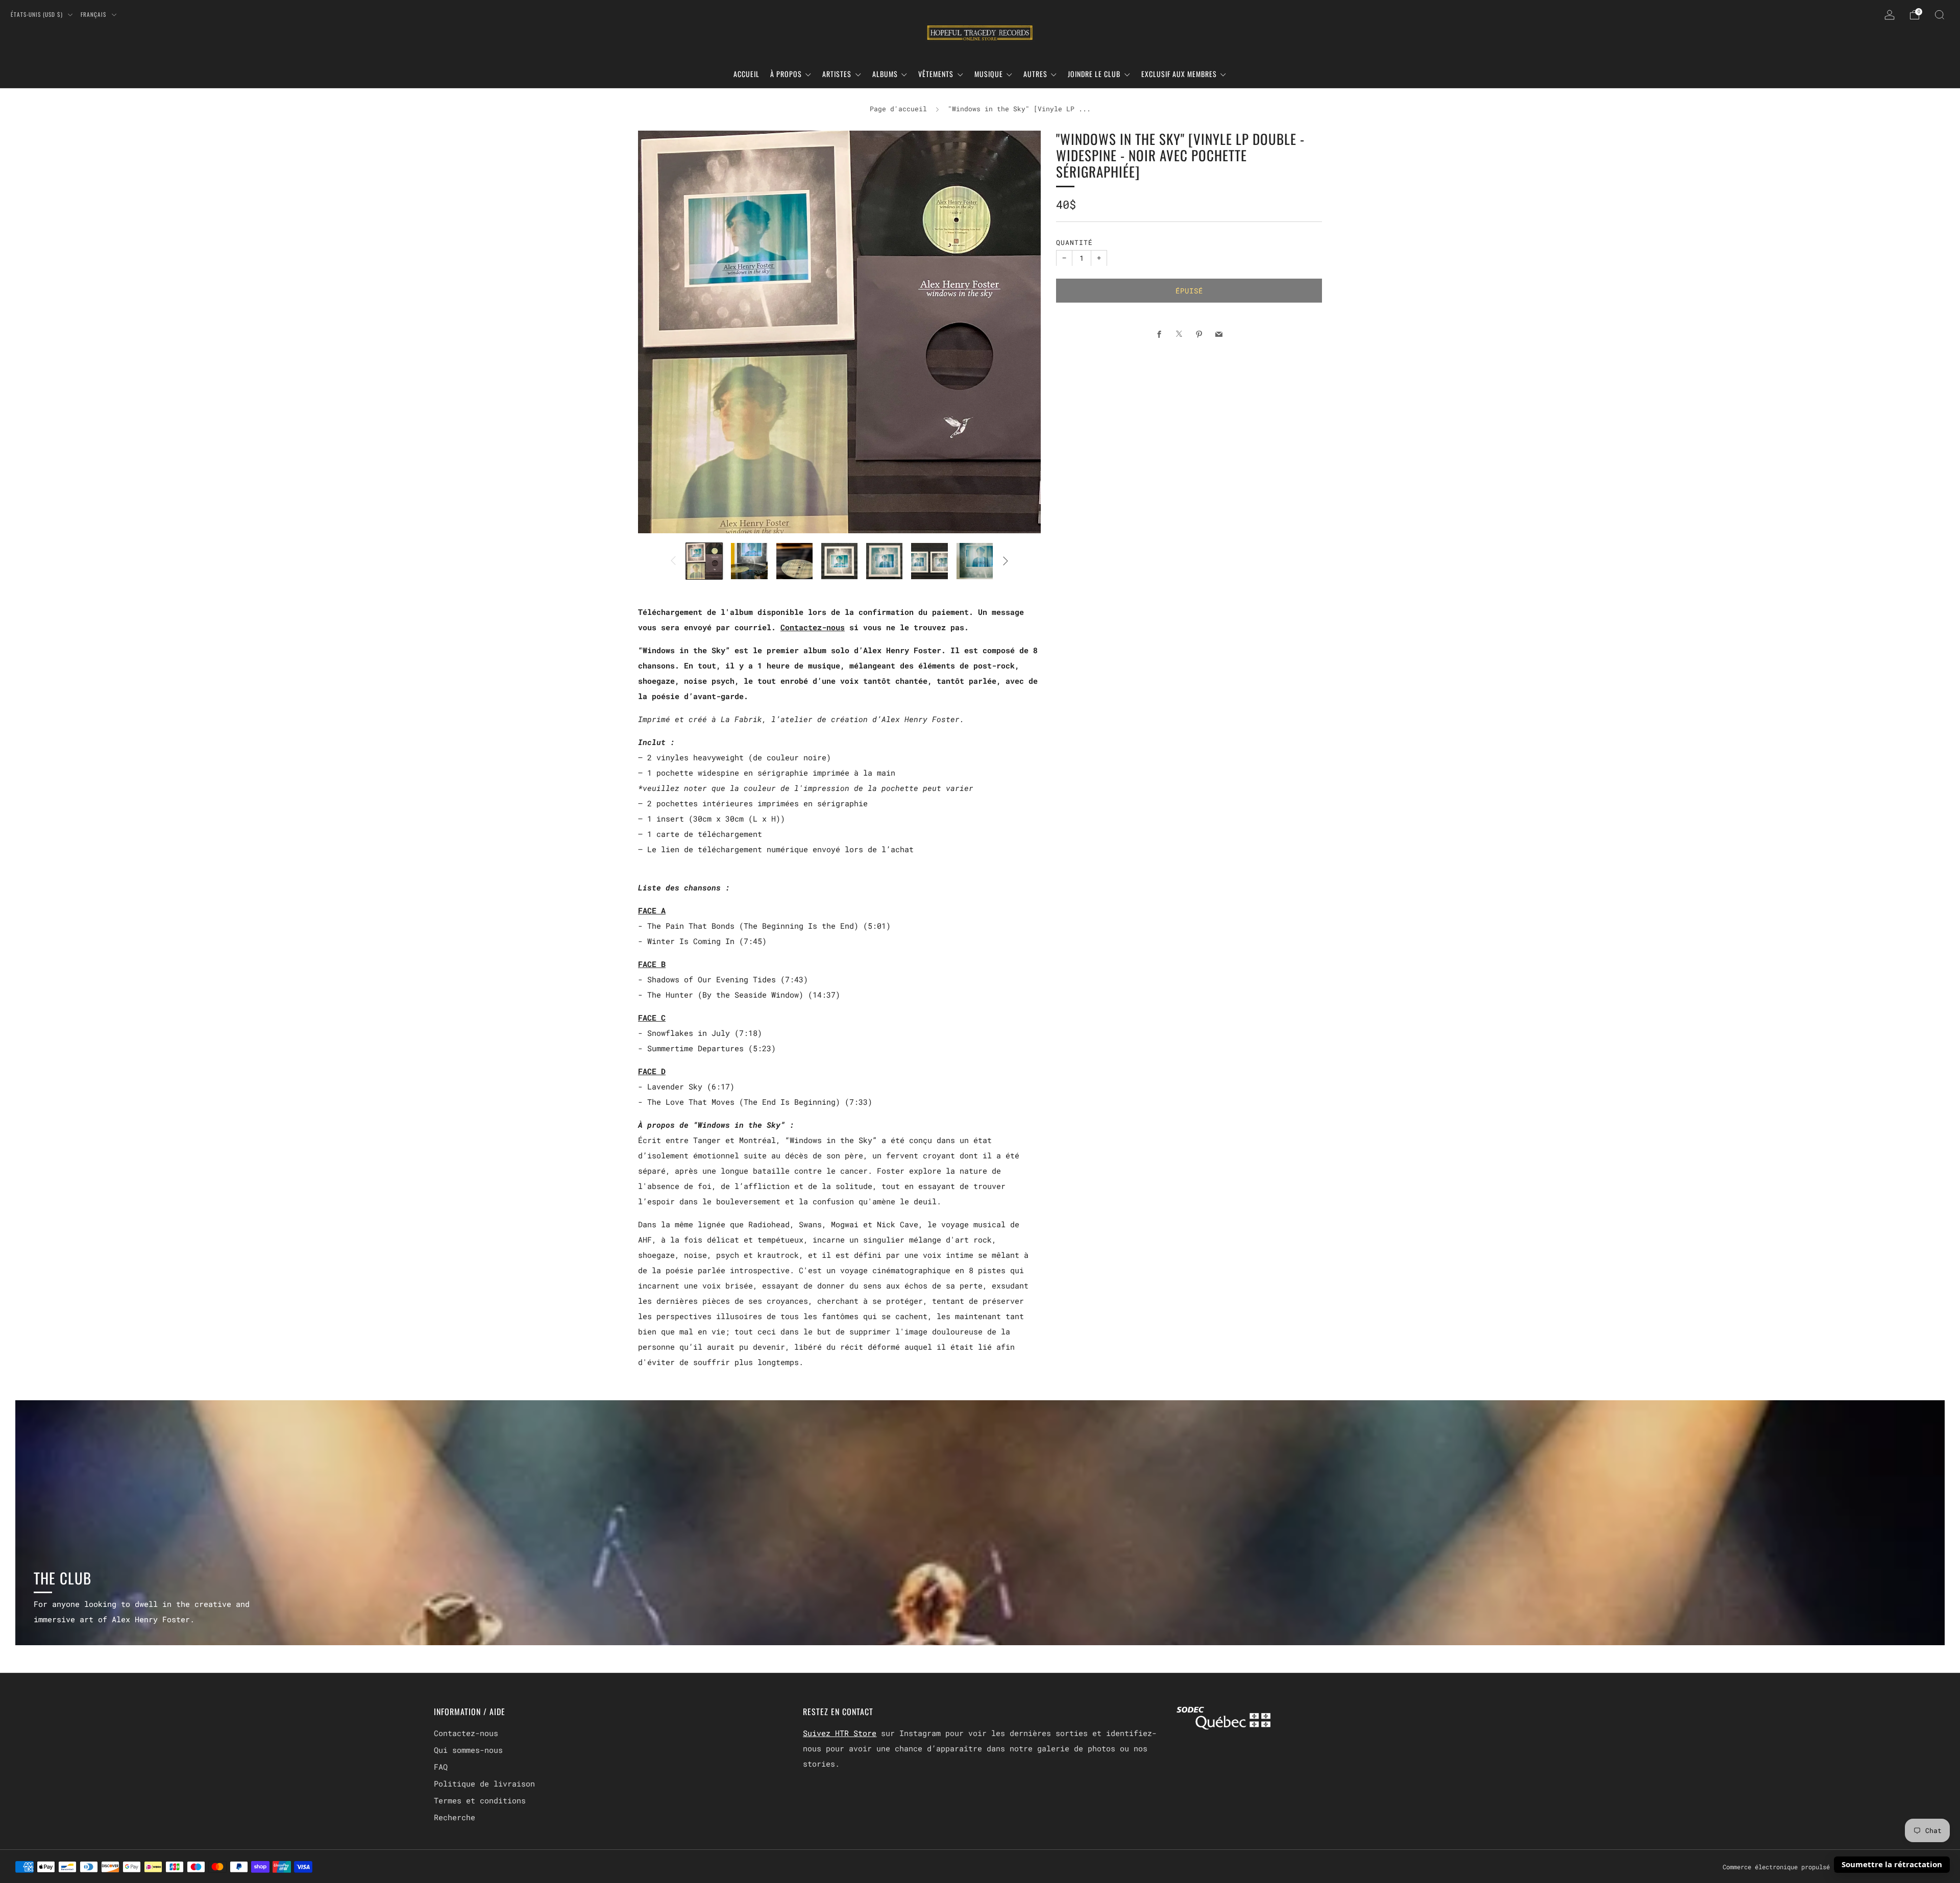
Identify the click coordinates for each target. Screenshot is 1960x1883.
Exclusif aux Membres (1179, 74)
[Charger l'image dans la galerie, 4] (839, 561)
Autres (1035, 74)
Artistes (837, 74)
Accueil (746, 74)
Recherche (455, 1817)
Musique (989, 74)
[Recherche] (1940, 15)
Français (94, 14)
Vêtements (936, 74)
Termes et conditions (480, 1800)
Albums (885, 74)
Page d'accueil (898, 109)
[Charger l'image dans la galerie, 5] (884, 561)
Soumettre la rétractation (1892, 1864)
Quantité (1074, 242)
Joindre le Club (1094, 74)
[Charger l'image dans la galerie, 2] (749, 561)
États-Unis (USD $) (38, 14)
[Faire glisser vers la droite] (1006, 561)
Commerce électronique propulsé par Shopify (1798, 1867)
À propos (786, 74)
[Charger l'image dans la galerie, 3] (794, 561)
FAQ (441, 1767)
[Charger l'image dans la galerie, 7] (975, 561)
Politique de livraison (484, 1783)
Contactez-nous (813, 627)
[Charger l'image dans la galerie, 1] (704, 561)
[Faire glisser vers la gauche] (673, 561)
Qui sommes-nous (468, 1750)
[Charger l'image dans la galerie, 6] (929, 561)
